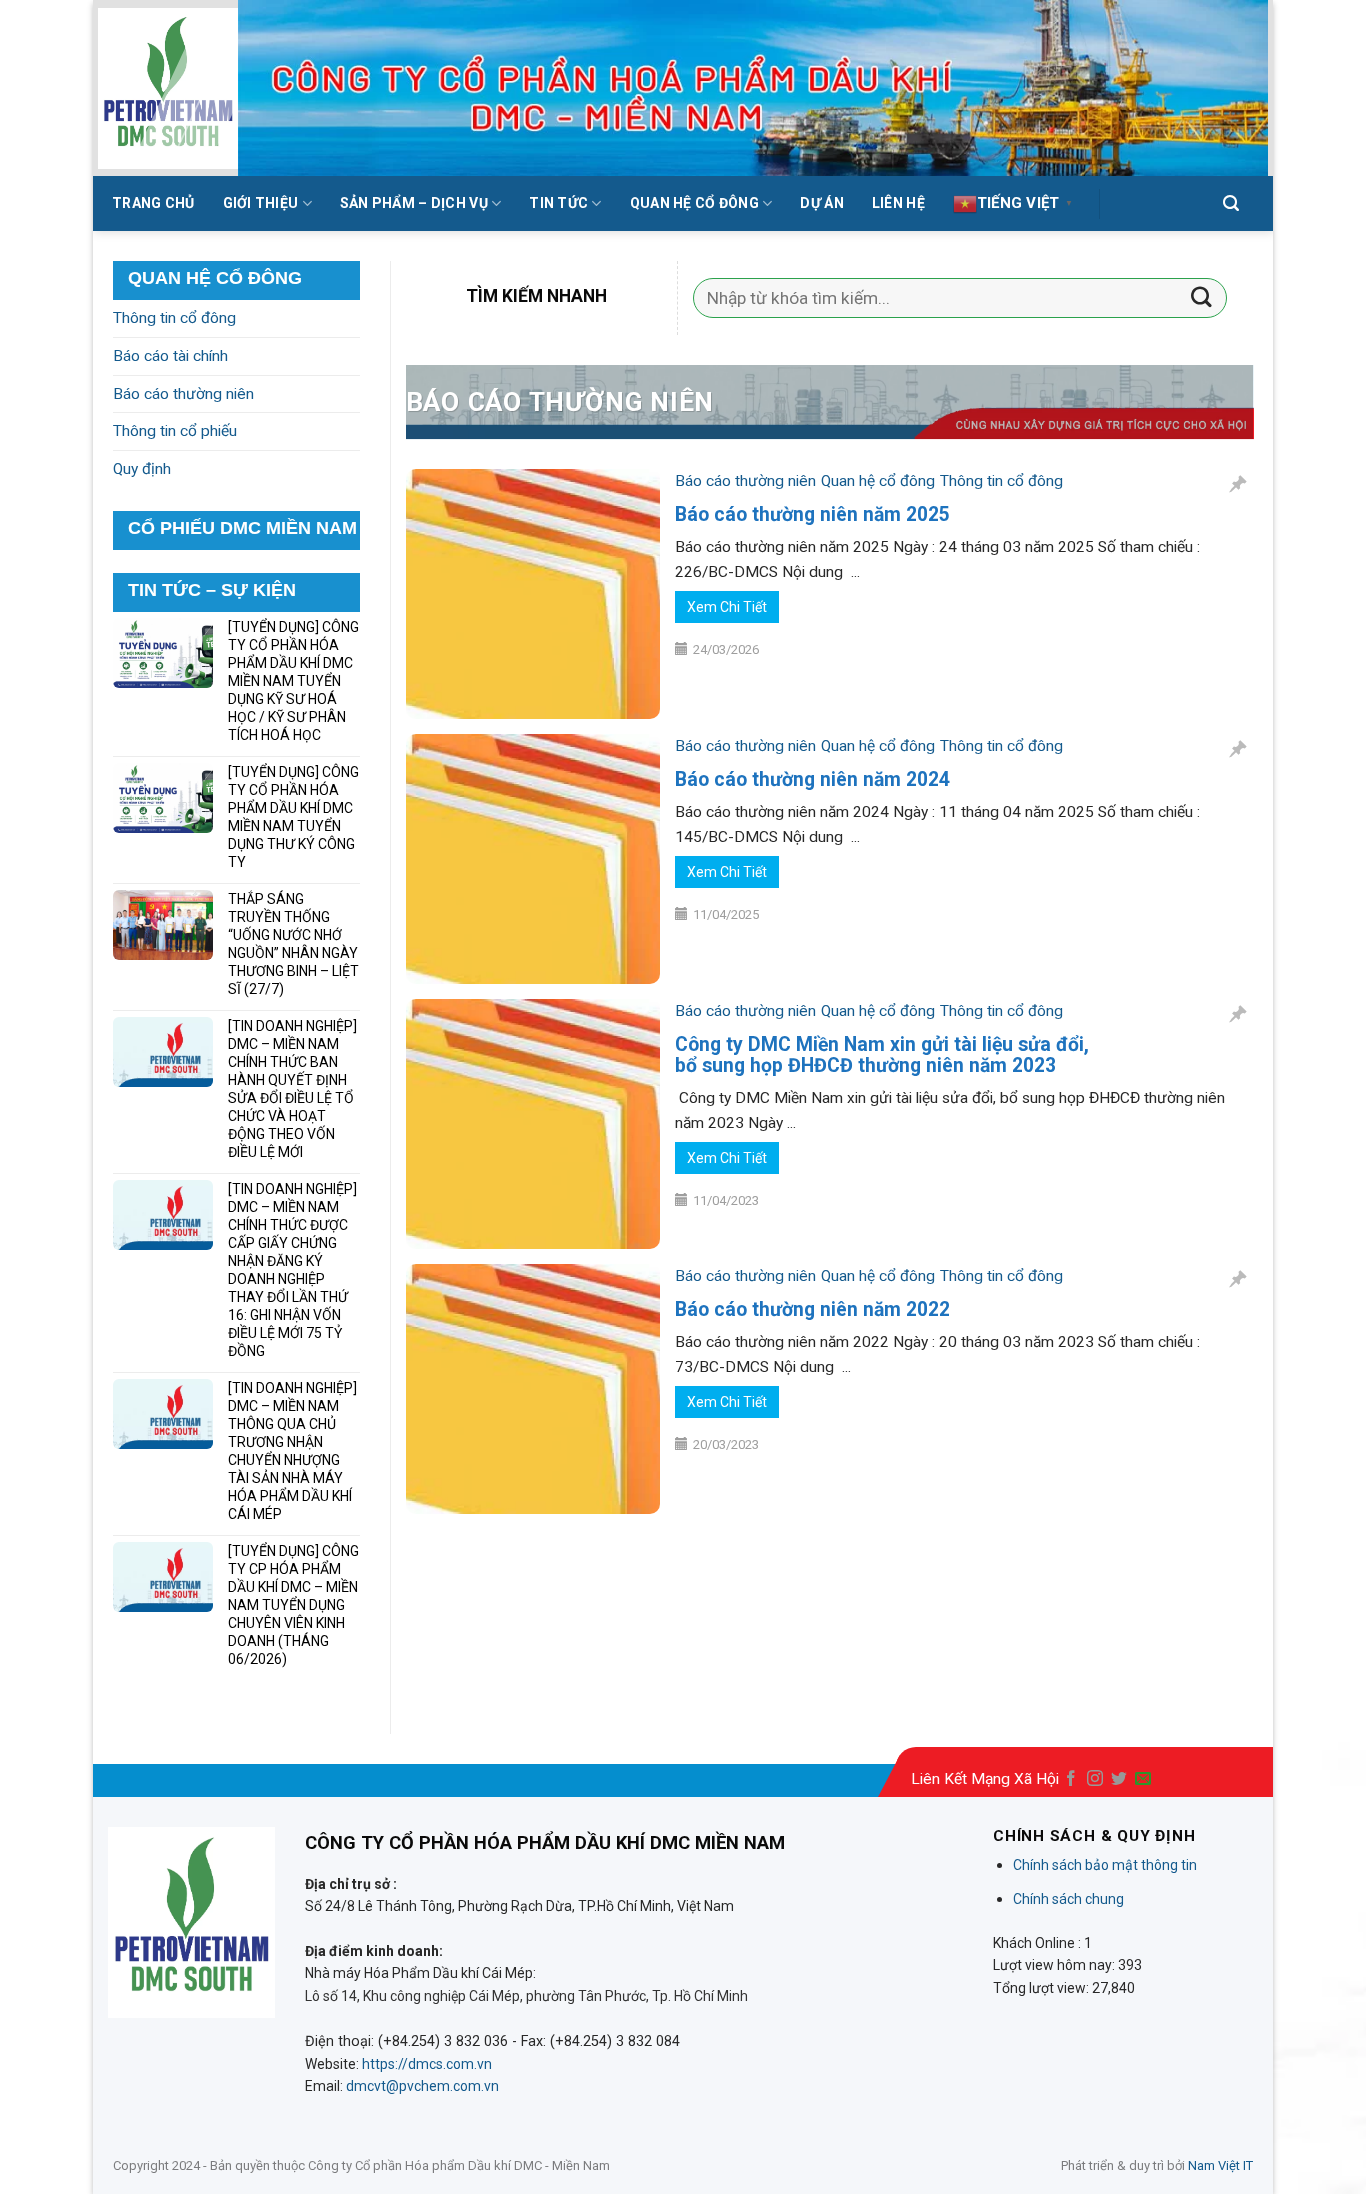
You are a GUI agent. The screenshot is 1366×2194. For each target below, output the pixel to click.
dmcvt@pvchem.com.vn (422, 2086)
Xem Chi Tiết (727, 607)
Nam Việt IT (1220, 2165)
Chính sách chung (1068, 1899)
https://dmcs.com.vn (427, 2064)
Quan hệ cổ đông (694, 203)
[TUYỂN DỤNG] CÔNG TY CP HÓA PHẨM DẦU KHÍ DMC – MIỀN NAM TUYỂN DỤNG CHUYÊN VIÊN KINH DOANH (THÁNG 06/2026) (293, 1605)
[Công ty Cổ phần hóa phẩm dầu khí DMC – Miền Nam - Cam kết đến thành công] (168, 88)
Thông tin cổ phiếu (175, 431)
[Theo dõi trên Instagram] (1095, 1779)
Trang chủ (153, 203)
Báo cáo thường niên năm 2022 (812, 1309)
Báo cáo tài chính (170, 356)
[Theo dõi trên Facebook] (1071, 1779)
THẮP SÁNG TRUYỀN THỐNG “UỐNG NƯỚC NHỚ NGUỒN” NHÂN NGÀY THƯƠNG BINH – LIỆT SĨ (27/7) (293, 944)
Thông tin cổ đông (1001, 481)
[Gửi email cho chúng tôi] (1143, 1779)
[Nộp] (1202, 298)
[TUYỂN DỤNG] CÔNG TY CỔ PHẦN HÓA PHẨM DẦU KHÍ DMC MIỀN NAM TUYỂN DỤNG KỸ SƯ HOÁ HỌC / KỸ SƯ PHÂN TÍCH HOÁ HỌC (293, 681)
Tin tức (558, 203)
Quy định (142, 469)
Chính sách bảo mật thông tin (1105, 1865)
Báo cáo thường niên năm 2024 (812, 779)
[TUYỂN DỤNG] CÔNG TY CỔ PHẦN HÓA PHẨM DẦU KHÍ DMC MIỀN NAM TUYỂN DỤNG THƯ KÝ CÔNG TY (293, 817)
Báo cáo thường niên (745, 481)
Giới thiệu (261, 203)
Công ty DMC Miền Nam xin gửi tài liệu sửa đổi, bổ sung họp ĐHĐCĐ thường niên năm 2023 (882, 1055)
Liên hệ (898, 203)
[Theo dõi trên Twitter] (1119, 1779)
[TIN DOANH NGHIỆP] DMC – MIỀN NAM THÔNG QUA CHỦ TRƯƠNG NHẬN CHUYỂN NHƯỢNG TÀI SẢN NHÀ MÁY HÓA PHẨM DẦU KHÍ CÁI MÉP (292, 1451)
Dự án (821, 203)
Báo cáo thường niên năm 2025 (812, 514)
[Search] (1231, 203)
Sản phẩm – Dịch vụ (414, 203)
